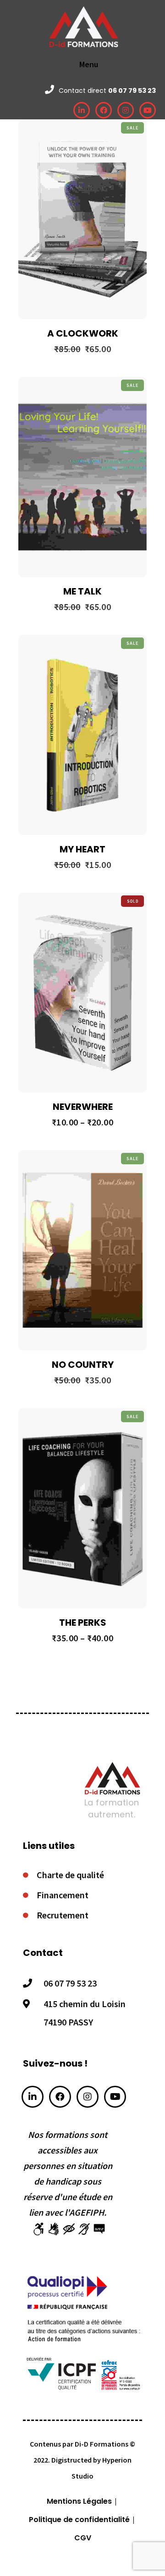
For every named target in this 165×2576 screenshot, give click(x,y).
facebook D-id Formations (60, 2097)
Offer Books (60, 175)
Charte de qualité (70, 1875)
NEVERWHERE (83, 1107)
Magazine (60, 691)
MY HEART (82, 849)
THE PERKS (83, 1623)
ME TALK (82, 591)
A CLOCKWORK (83, 333)
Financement (63, 1895)
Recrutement (63, 1915)
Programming (102, 175)
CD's (60, 948)
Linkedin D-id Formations (33, 2097)
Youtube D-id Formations (115, 2097)
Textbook (105, 433)
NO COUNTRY (83, 1365)
